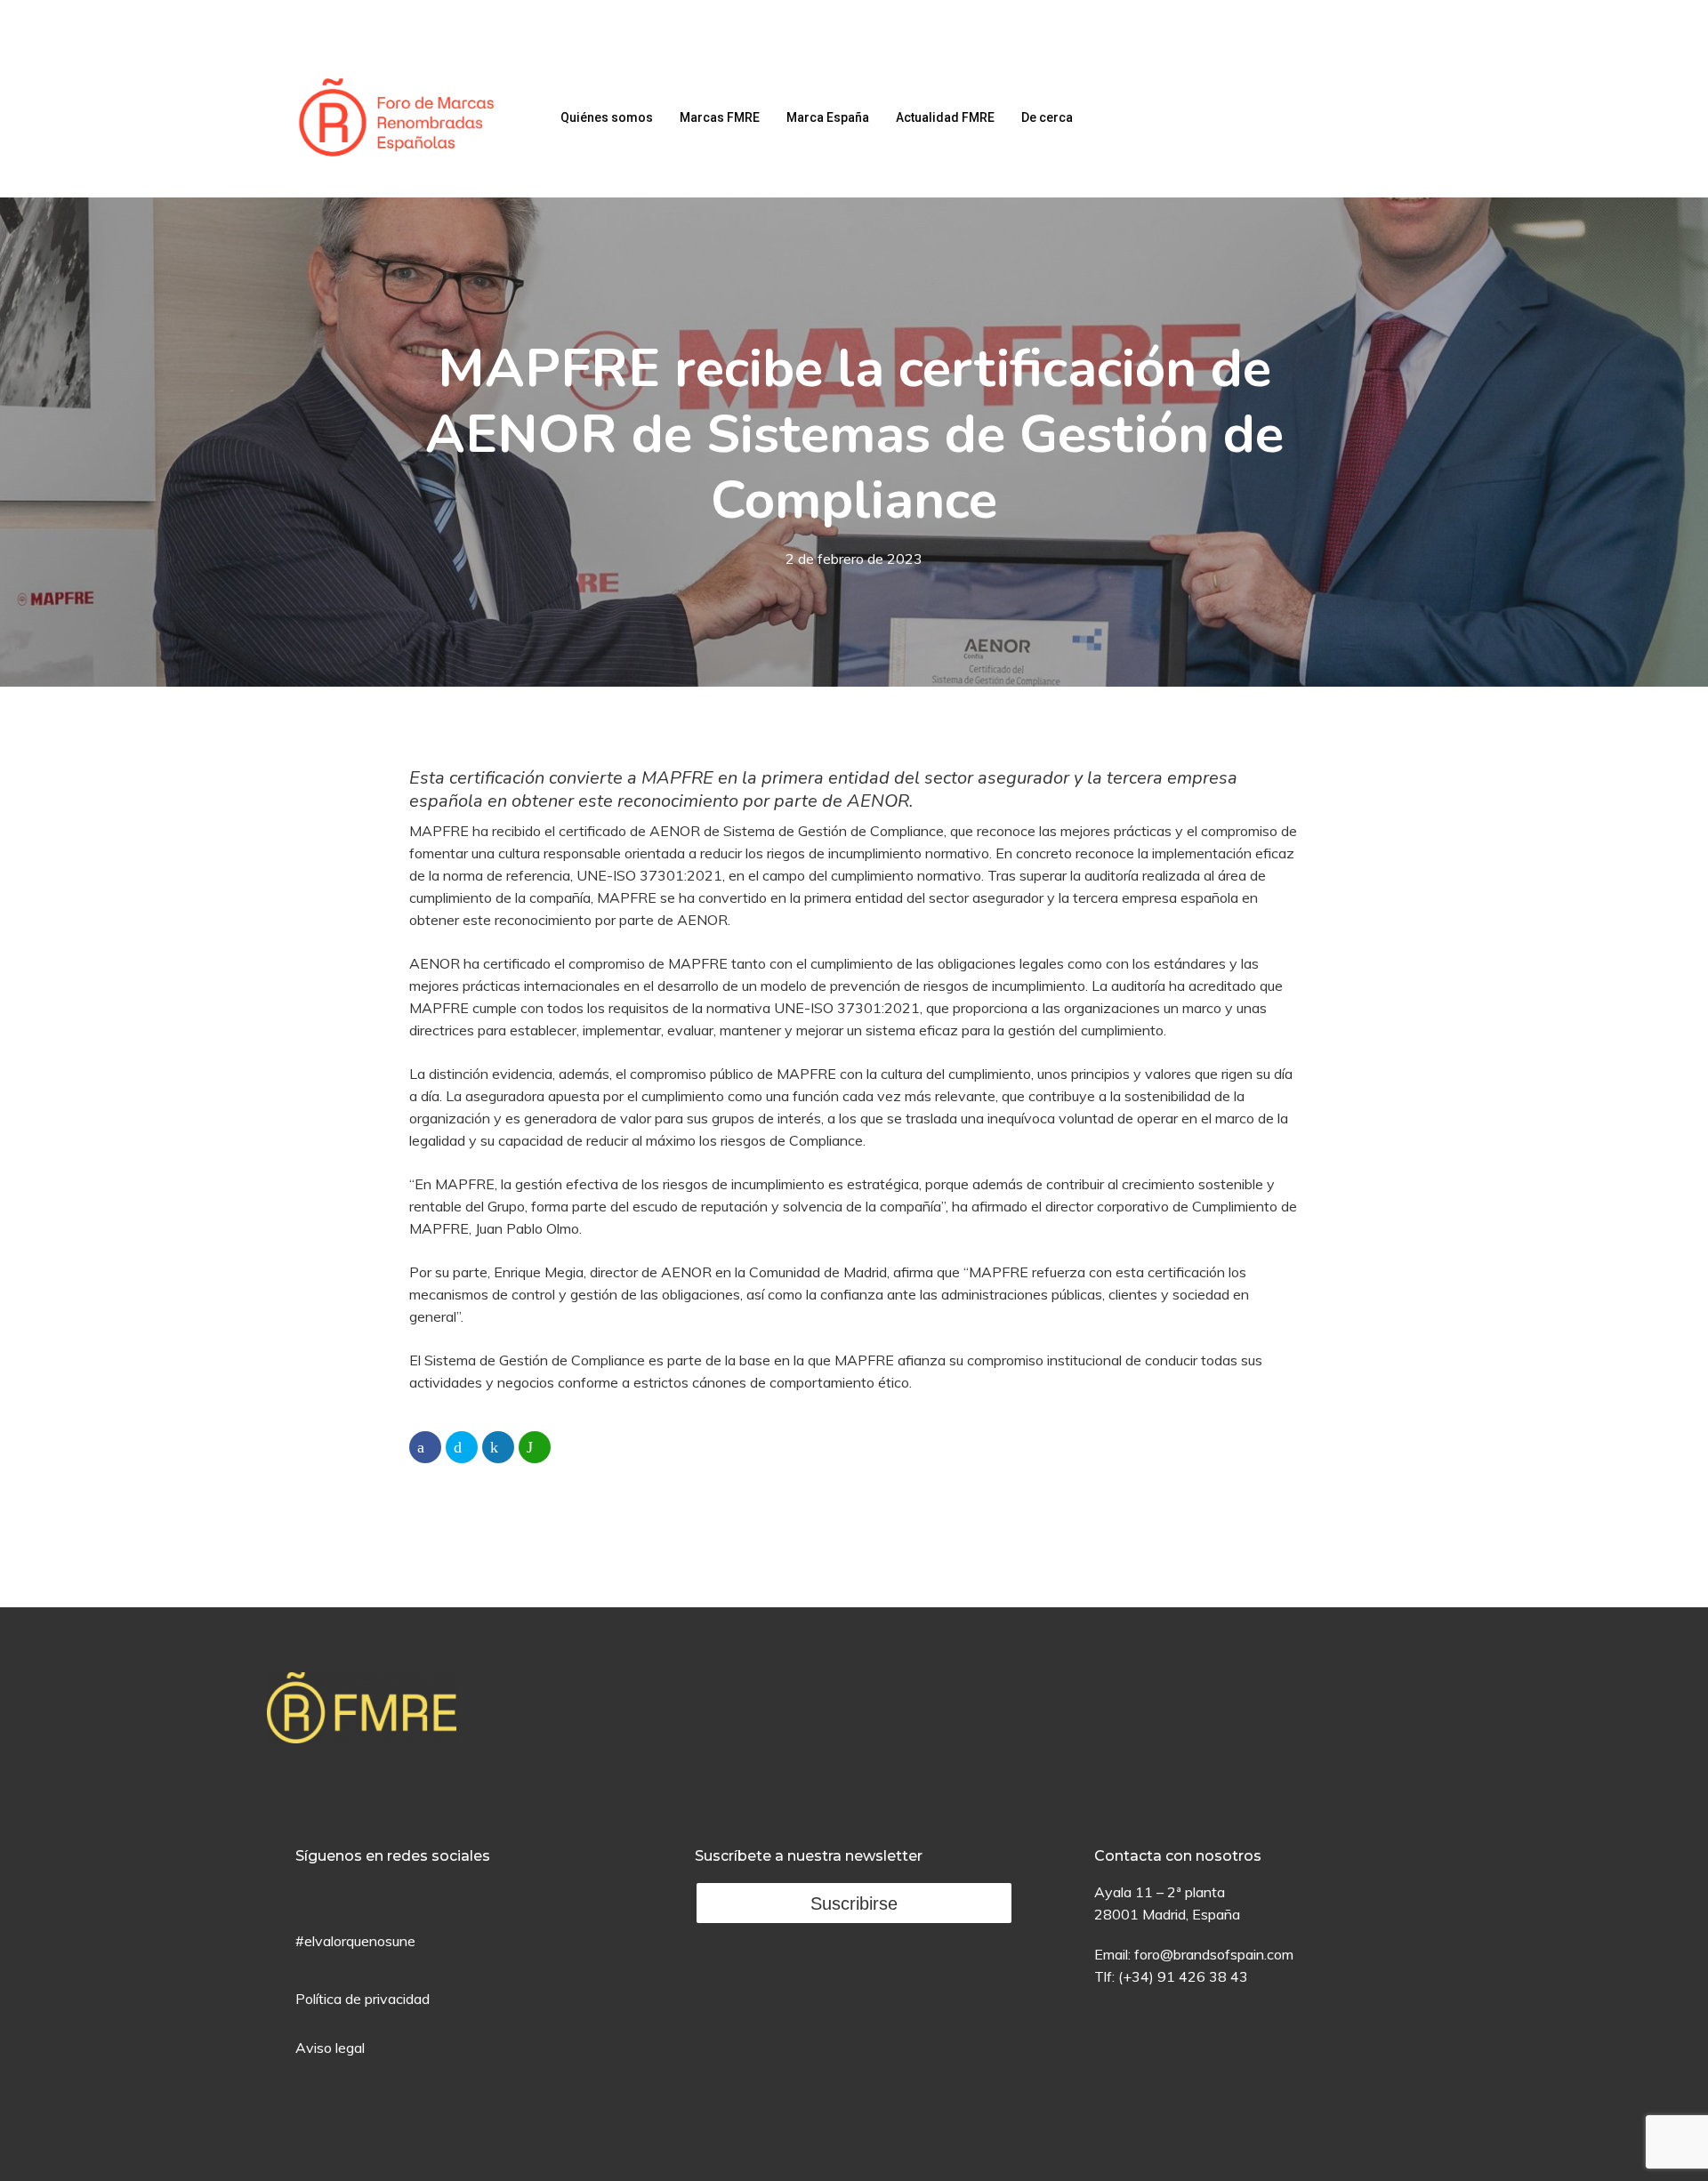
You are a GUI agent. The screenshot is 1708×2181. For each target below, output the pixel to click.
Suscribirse (854, 1903)
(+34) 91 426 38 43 (1183, 1976)
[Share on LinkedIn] (498, 1447)
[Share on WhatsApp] (535, 1447)
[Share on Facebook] (425, 1447)
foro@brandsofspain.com (1214, 1954)
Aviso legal (330, 2048)
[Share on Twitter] (462, 1447)
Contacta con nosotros (1178, 1856)
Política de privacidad (363, 1999)
